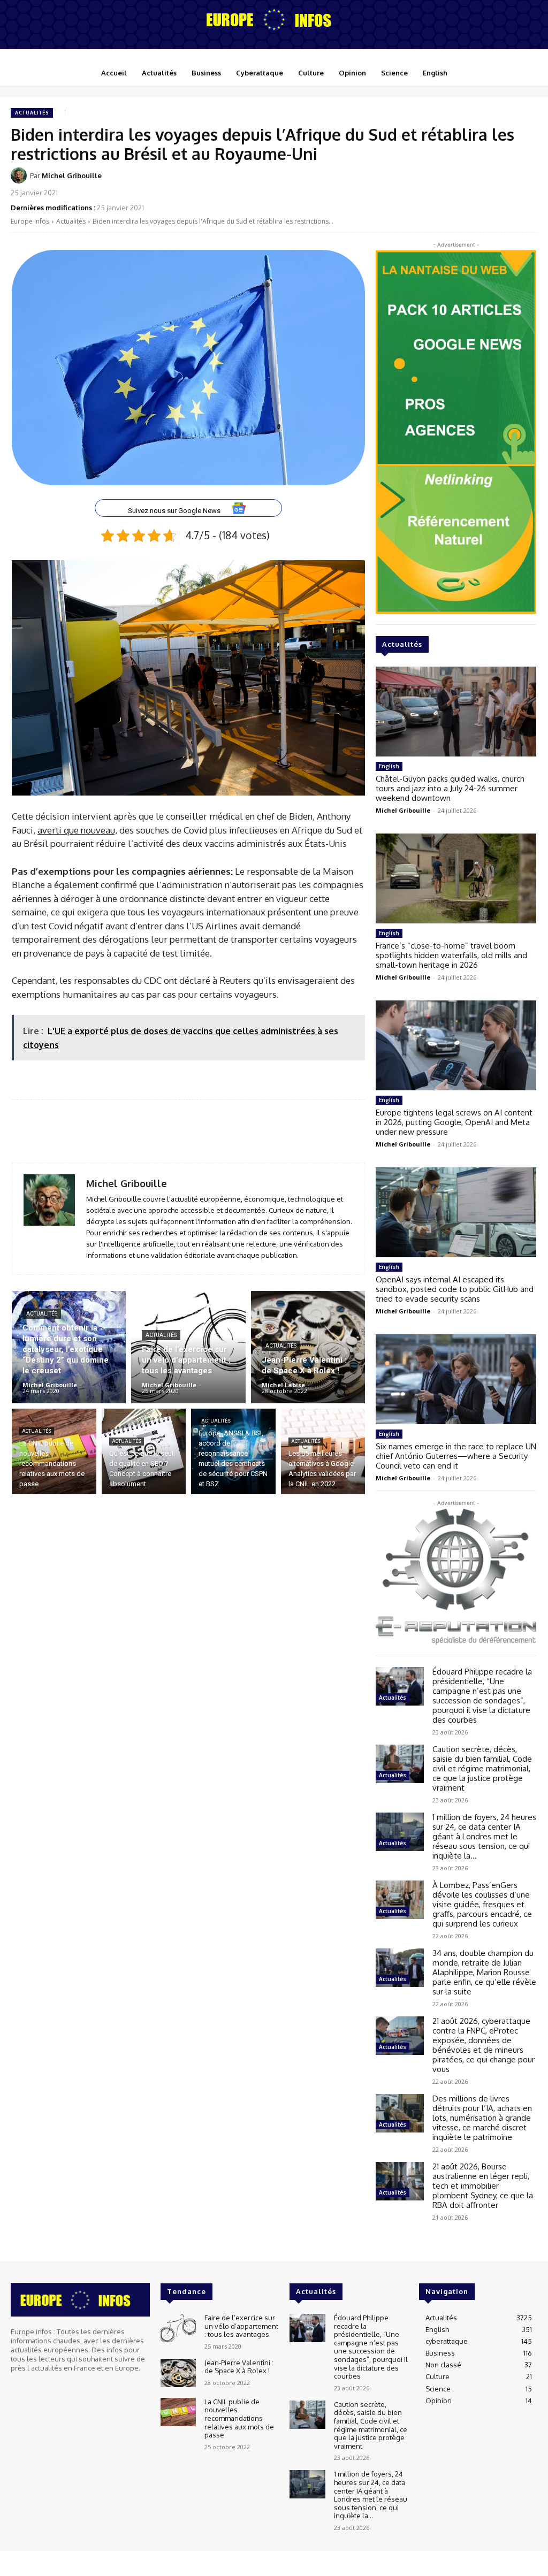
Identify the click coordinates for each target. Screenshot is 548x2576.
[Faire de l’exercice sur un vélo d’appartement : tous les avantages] (188, 1347)
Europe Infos (30, 221)
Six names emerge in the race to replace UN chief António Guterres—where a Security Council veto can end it (456, 1456)
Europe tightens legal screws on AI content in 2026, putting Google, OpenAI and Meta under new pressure (454, 1122)
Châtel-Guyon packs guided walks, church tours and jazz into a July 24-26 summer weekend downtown (450, 788)
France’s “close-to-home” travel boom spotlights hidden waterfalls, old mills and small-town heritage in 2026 (451, 955)
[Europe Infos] (274, 19)
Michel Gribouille (72, 175)
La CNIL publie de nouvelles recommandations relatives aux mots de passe (239, 2418)
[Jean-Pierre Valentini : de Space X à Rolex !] (308, 1347)
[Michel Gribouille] (20, 175)
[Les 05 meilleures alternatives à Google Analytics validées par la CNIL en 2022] (323, 1451)
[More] (526, 182)
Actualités (32, 113)
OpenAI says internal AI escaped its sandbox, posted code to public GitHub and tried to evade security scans (455, 1289)
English (389, 766)
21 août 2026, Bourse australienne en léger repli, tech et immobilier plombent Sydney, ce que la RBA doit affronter (483, 2186)
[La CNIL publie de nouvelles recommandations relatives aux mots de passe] (54, 1451)
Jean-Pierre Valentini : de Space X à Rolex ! (239, 2367)
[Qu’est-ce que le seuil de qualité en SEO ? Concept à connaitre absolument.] (144, 1451)
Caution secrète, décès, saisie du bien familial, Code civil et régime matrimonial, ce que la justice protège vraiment (482, 1768)
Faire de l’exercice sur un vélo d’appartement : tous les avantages (241, 2326)
